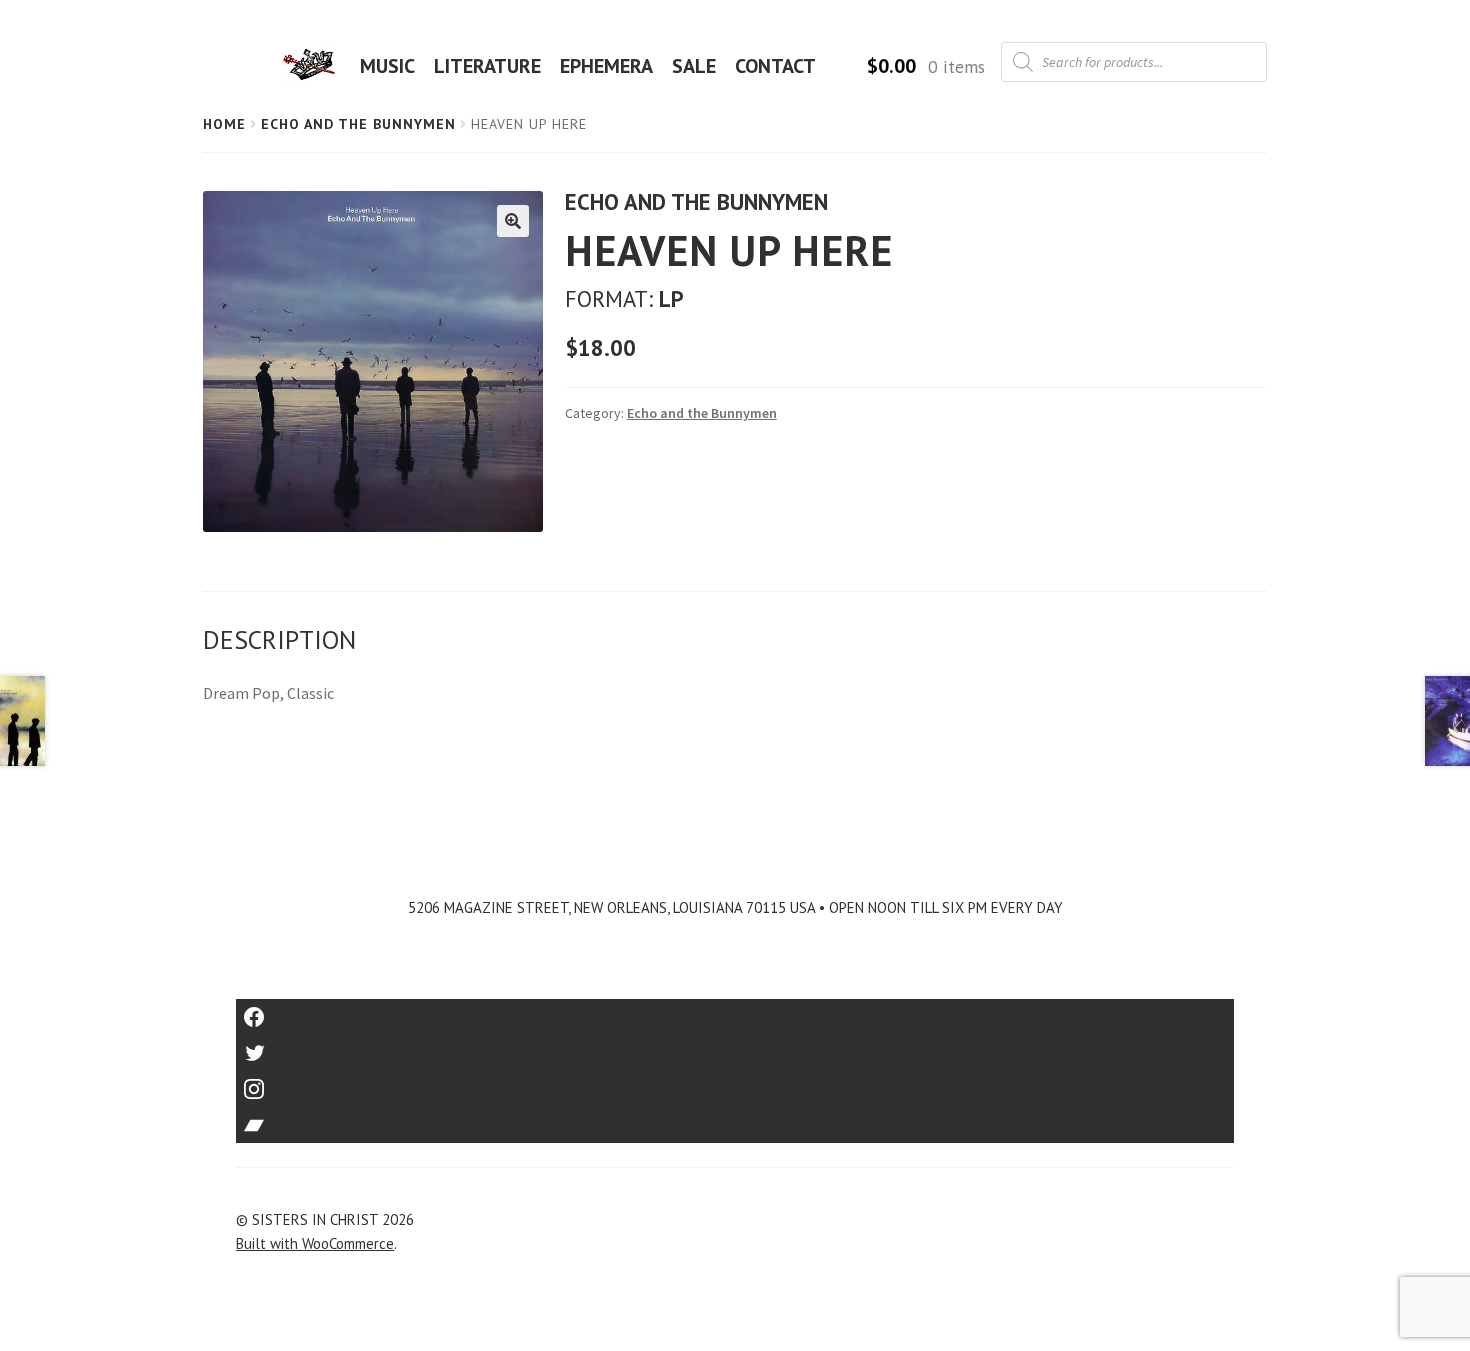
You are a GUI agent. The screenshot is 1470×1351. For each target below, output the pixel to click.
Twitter (735, 1046)
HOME (315, 66)
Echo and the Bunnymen (358, 124)
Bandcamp (735, 1118)
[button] (513, 221)
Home (224, 124)
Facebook (735, 1010)
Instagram (735, 1082)
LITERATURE (487, 66)
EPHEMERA (606, 66)
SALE (694, 66)
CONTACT (775, 66)
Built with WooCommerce (315, 1243)
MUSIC (387, 66)
